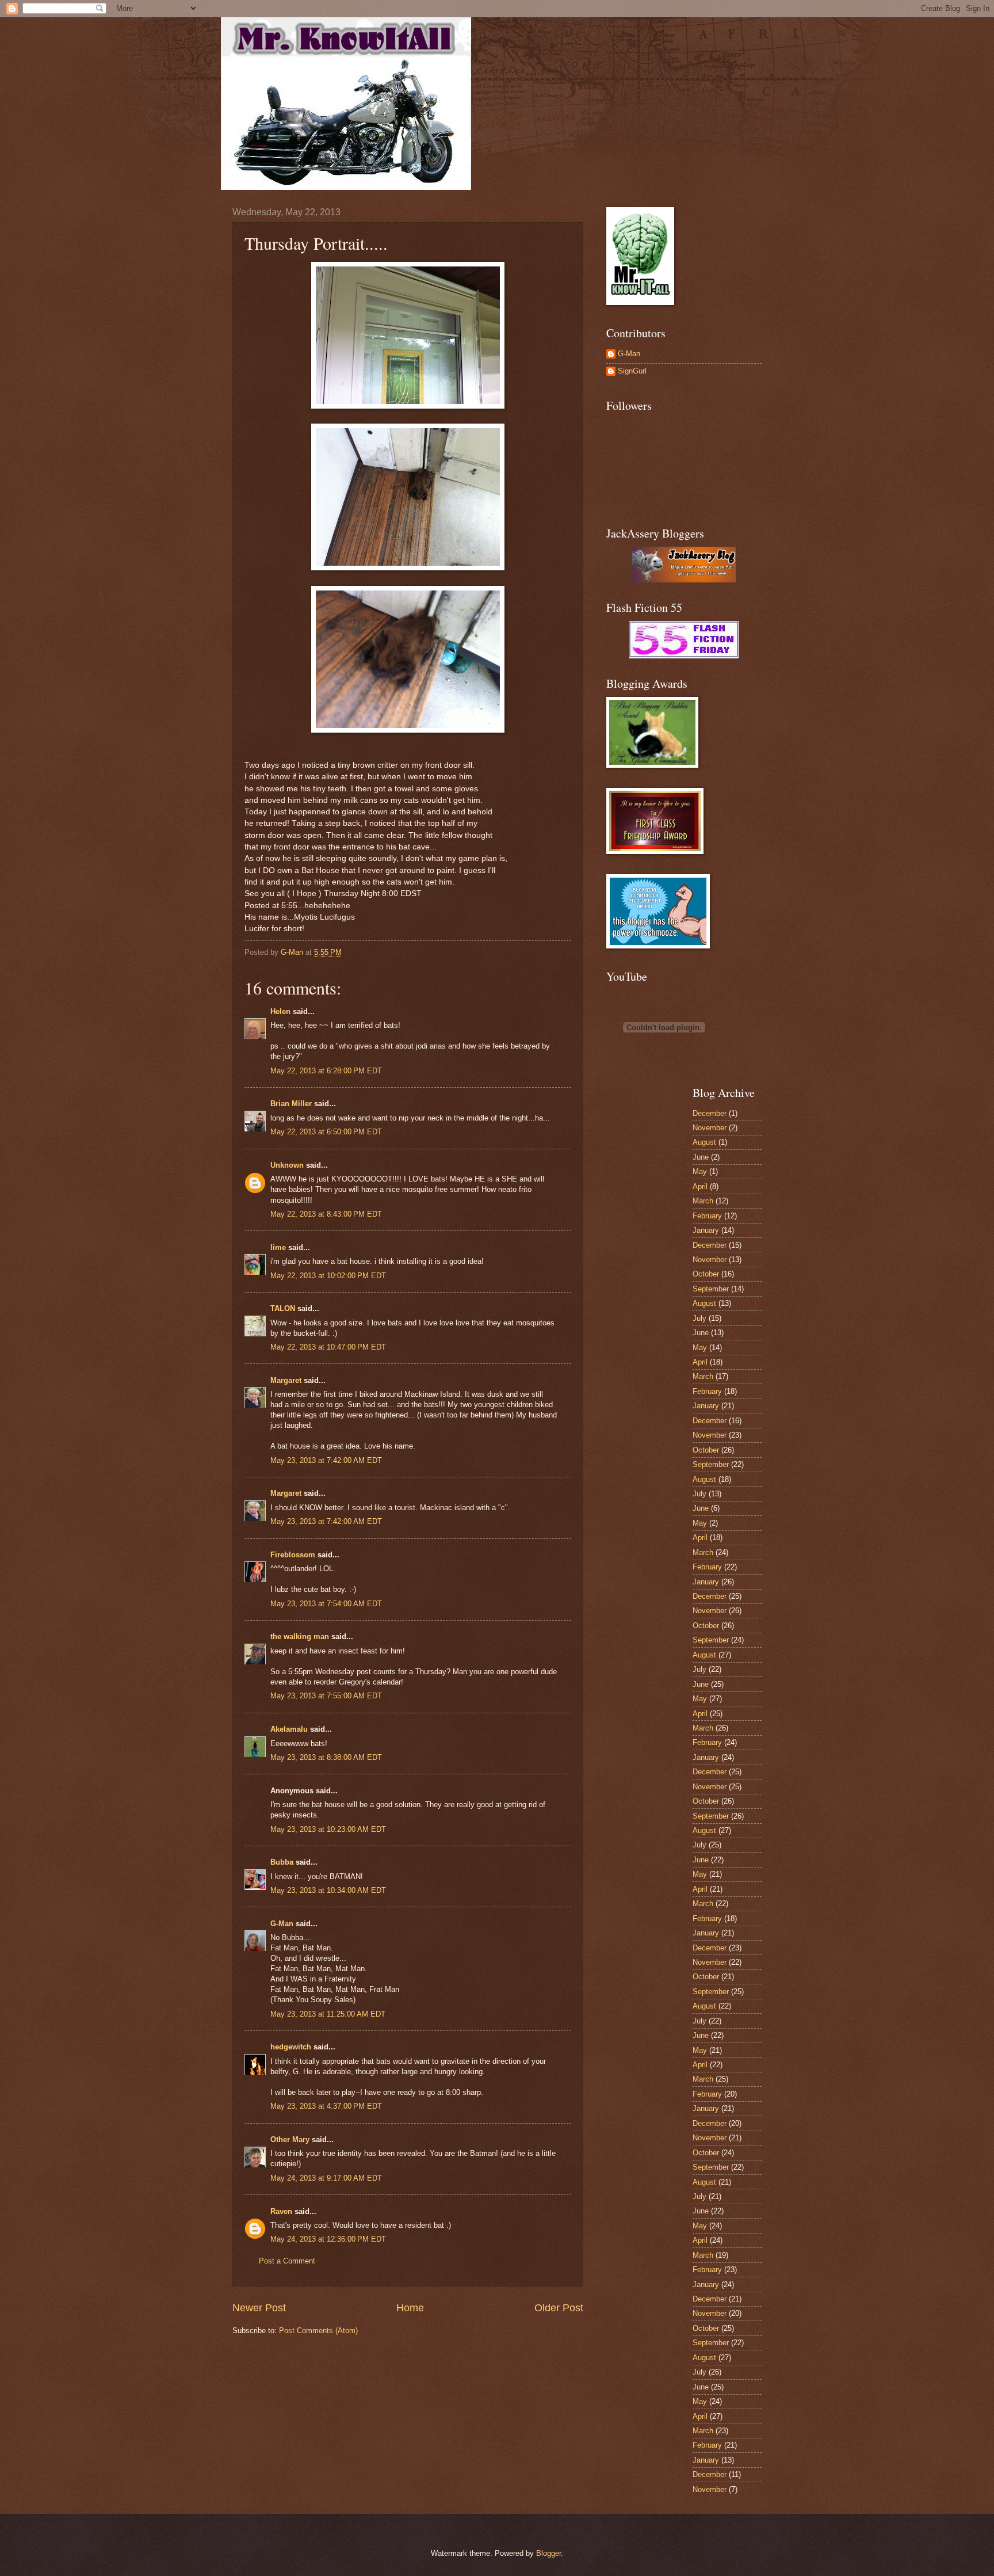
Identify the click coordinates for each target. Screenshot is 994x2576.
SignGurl (632, 371)
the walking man (300, 1636)
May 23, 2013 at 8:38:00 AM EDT (326, 1757)
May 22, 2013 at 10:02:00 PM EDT (328, 1276)
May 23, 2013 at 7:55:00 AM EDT (326, 1696)
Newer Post (259, 2308)
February (707, 1216)
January (706, 1230)
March (703, 1201)
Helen (280, 1011)
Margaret (286, 1380)
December (710, 1113)
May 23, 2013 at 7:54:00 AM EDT (326, 1604)
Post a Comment (287, 2261)
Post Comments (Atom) (318, 2331)
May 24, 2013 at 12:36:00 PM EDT (328, 2239)
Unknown (287, 1165)
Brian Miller (291, 1104)
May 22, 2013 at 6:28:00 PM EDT (326, 1071)
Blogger (548, 2553)
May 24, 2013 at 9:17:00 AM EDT (326, 2178)
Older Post (559, 2308)
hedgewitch (291, 2047)
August (704, 1142)
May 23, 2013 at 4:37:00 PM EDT (326, 2106)
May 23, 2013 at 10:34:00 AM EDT (328, 1890)
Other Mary (290, 2139)
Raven (281, 2211)
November (710, 1128)
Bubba (282, 1862)
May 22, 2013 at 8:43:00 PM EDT (326, 1214)
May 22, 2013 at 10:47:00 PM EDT (328, 1347)
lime (278, 1247)
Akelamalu (289, 1729)
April (700, 1186)
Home (410, 2308)
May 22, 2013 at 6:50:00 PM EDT (326, 1132)
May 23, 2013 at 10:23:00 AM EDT (328, 1829)
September (711, 1289)
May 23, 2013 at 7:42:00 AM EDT (326, 1460)
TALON (283, 1308)
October (706, 1274)
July (699, 1318)
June (701, 1157)
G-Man (282, 1924)
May (700, 1171)
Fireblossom (293, 1555)
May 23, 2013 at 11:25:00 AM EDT (328, 2014)
